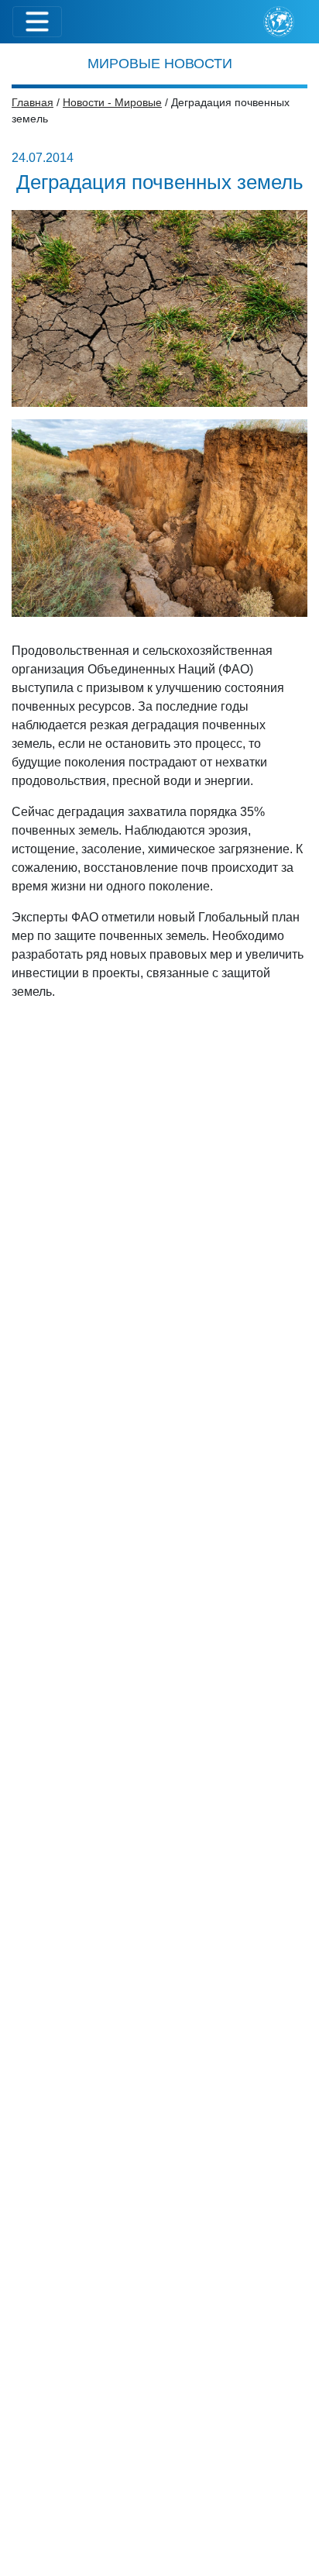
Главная (33, 102)
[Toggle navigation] (37, 22)
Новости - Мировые (112, 102)
